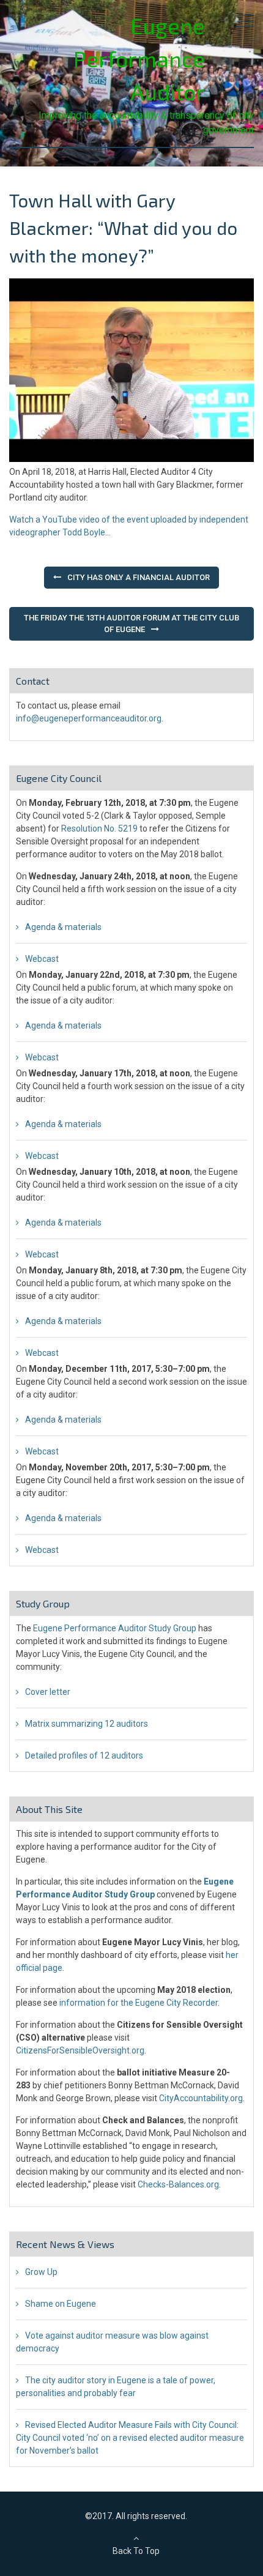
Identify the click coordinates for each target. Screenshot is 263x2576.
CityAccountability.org (201, 2098)
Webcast (42, 959)
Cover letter (48, 1692)
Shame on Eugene (61, 2304)
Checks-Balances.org (178, 2184)
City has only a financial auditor (139, 577)
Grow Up (41, 2272)
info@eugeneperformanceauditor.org (89, 718)
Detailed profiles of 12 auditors (84, 1755)
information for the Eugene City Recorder (139, 2003)
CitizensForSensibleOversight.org (80, 2050)
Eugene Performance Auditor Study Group (115, 1628)
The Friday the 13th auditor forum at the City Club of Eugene (131, 624)
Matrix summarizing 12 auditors (87, 1724)
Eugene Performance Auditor (139, 58)
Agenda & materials (63, 927)
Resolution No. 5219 (99, 828)
